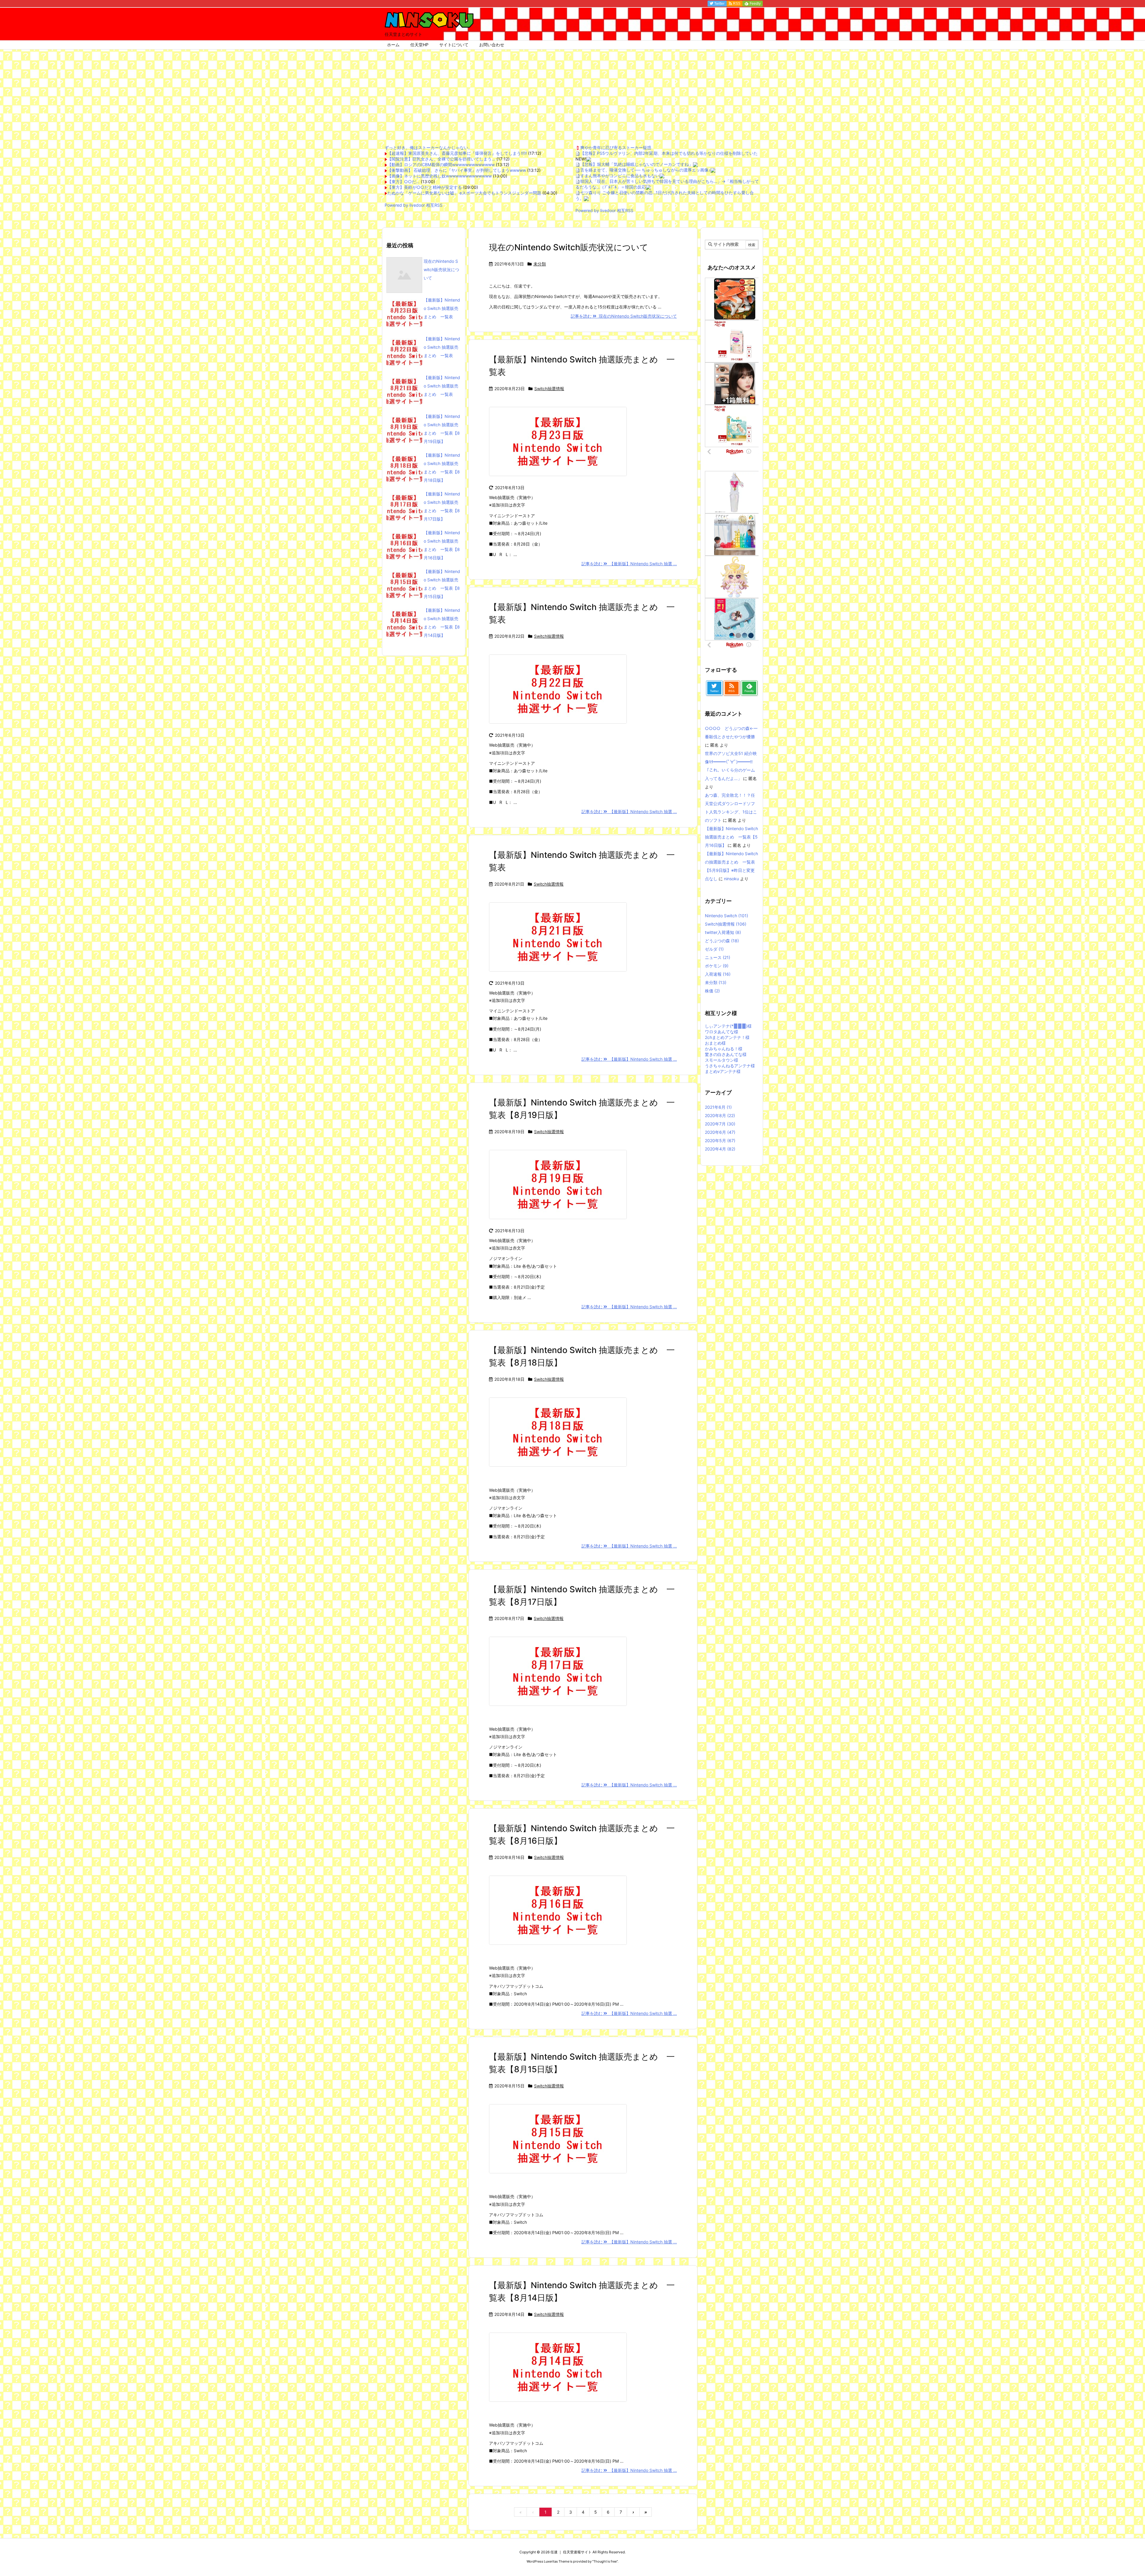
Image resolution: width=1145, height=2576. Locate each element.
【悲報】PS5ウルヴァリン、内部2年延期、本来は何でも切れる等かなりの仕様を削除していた (669, 153)
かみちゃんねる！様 (724, 1049)
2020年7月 (720, 1124)
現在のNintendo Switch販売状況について (569, 247)
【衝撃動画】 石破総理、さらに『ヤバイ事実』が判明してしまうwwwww (457, 170)
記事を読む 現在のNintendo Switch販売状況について (624, 316)
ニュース (718, 957)
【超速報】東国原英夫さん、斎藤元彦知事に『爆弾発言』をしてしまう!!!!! (457, 153)
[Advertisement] (572, 94)
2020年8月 (720, 1115)
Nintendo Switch (727, 916)
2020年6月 (720, 1132)
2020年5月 (720, 1140)
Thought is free (605, 2561)
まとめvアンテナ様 (723, 1071)
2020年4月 (720, 1149)
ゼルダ (714, 949)
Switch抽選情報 (549, 389)
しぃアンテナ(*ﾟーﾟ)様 (728, 1026)
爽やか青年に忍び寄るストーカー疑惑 (616, 148)
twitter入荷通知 (723, 932)
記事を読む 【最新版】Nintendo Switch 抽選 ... (629, 564)
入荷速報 (718, 974)
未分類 (540, 264)
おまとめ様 (715, 1043)
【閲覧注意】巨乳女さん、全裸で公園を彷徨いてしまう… (441, 159)
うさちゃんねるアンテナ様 (730, 1066)
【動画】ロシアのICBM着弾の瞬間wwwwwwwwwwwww (441, 165)
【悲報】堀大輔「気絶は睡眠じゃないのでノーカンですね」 (637, 164)
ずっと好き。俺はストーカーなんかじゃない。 (428, 148)
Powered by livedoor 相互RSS (414, 205)
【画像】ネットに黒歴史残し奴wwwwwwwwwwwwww (440, 176)
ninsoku (731, 879)
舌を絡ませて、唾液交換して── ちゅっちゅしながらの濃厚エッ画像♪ (645, 170)
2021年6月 (718, 1107)
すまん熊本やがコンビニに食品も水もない (620, 176)
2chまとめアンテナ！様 (727, 1037)
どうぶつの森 (722, 941)
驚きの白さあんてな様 (726, 1054)
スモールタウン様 (722, 1060)
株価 (712, 991)
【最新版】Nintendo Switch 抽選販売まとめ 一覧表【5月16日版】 (731, 837)
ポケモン (717, 966)
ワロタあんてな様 (722, 1032)
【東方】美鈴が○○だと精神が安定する (425, 187)
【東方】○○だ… (403, 182)
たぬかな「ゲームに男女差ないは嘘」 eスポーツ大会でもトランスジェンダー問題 (464, 193)
